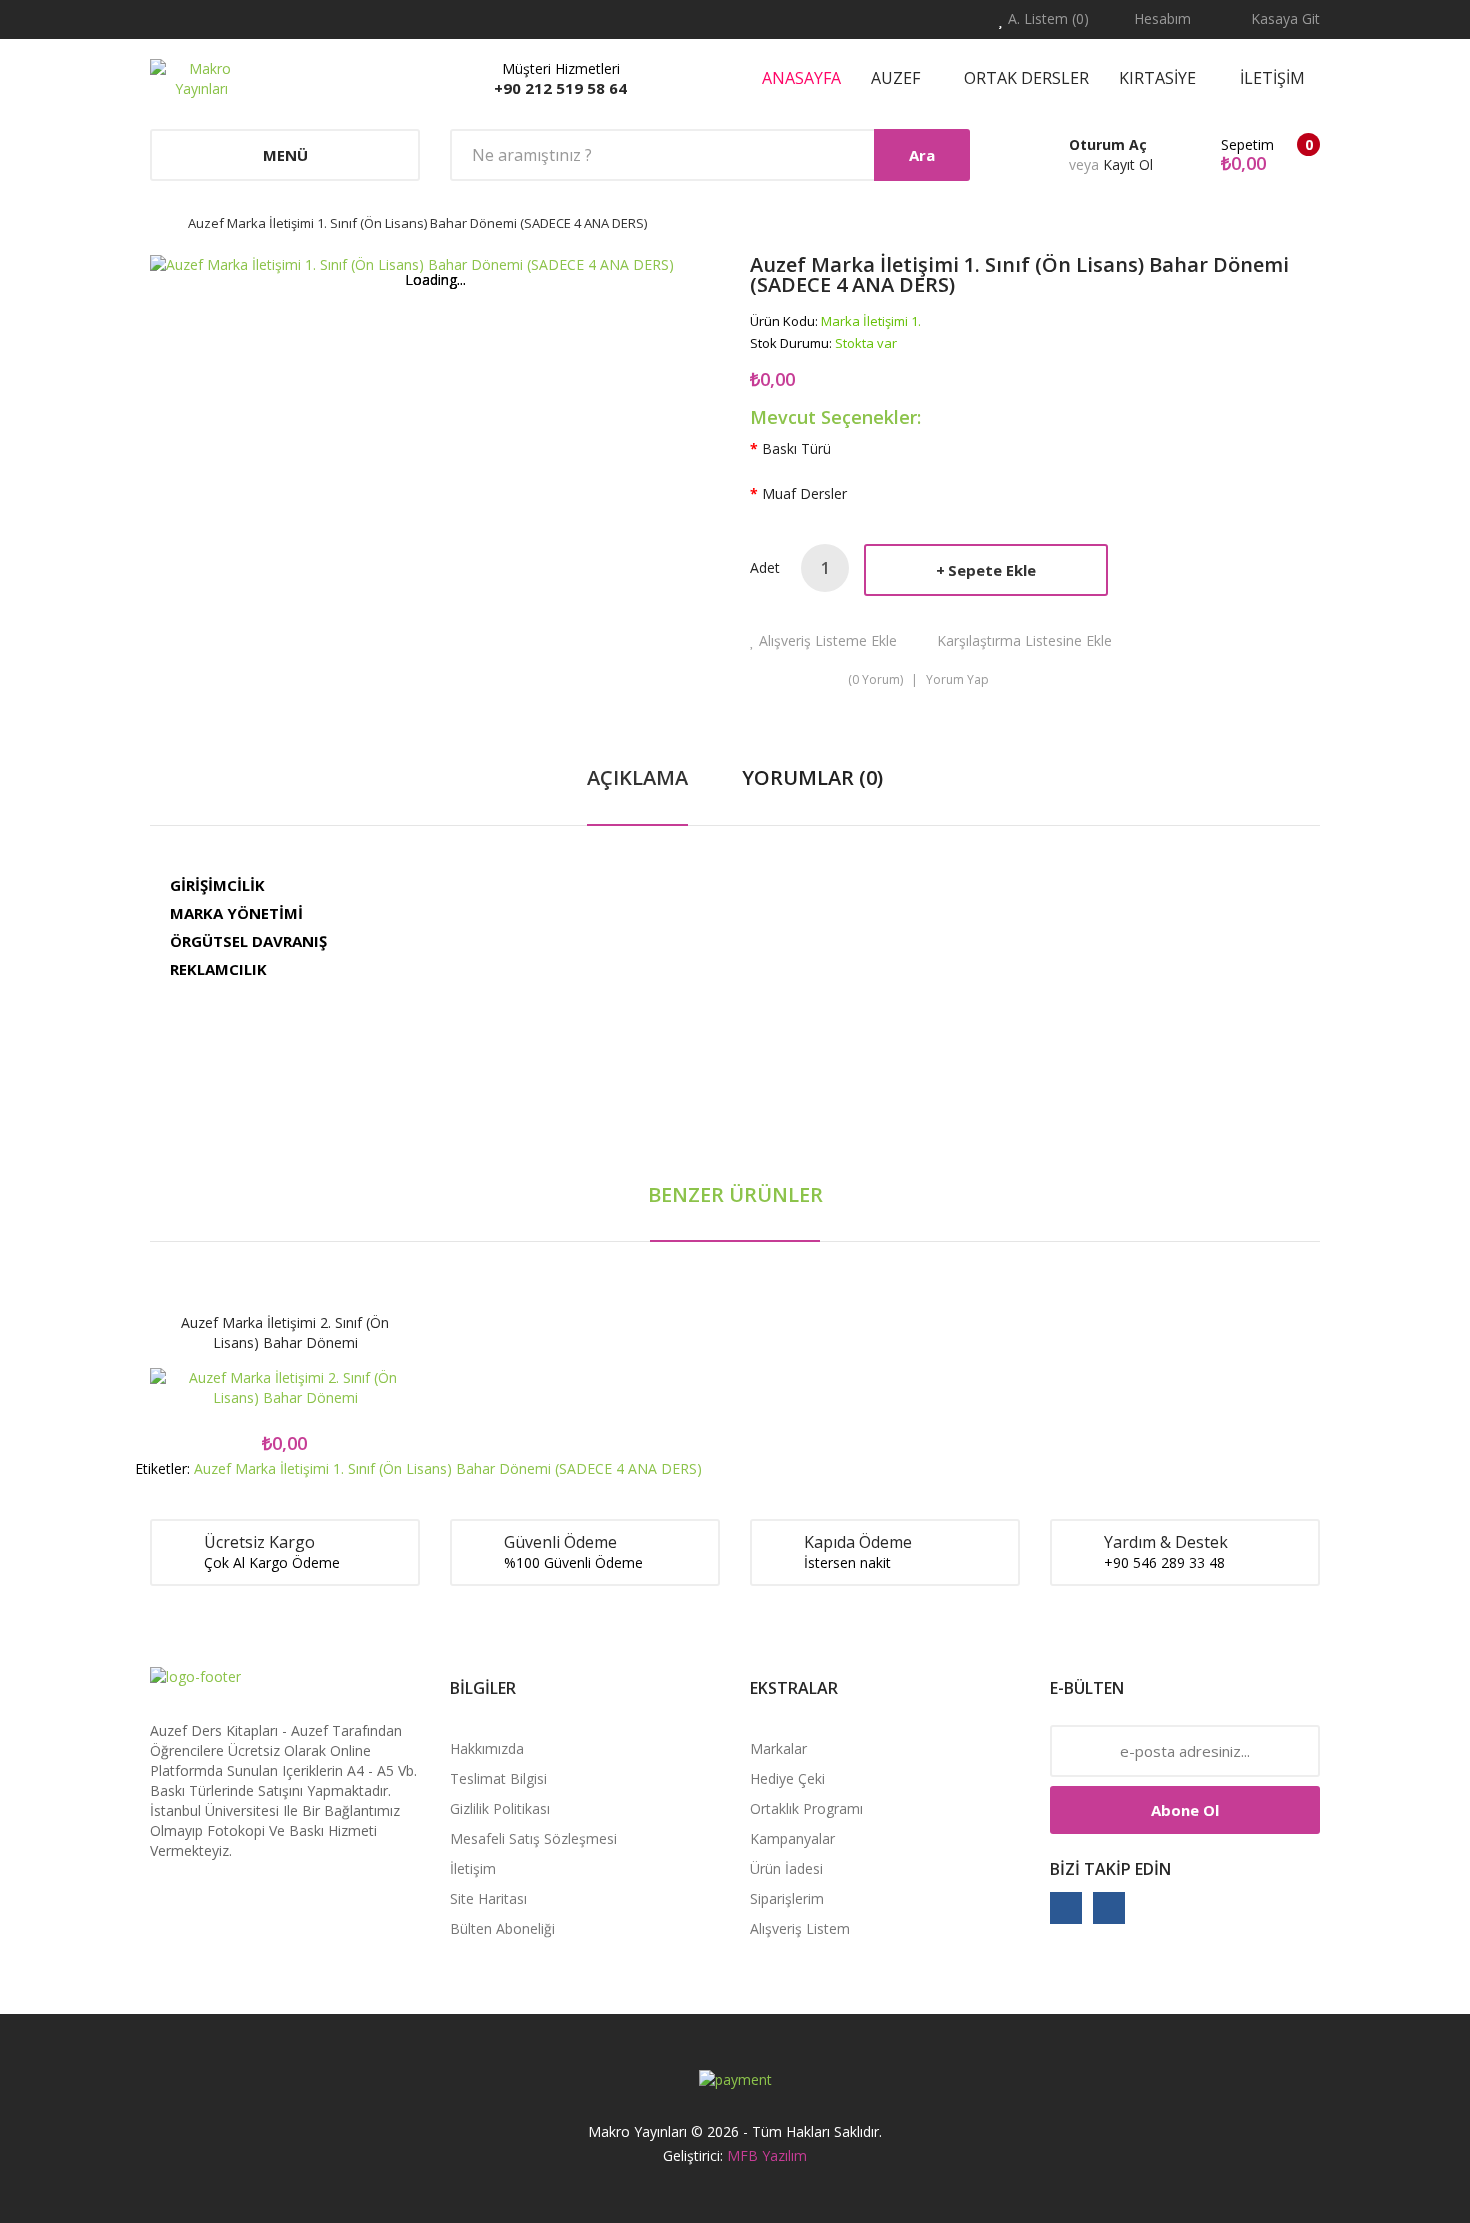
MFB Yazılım (767, 2155)
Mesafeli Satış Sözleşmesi (533, 1838)
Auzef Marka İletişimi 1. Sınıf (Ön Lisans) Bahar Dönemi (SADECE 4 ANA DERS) (417, 223)
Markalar (778, 1748)
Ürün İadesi (786, 1868)
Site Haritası (488, 1898)
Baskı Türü (796, 448)
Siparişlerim (787, 1898)
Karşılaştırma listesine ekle (1024, 640)
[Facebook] (1066, 1908)
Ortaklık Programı (806, 1808)
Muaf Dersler (804, 493)
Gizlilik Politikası (500, 1808)
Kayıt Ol (1128, 164)
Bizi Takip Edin (1110, 1869)
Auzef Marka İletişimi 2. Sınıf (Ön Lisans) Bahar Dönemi (285, 1332)
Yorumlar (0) (812, 777)
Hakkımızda (487, 1748)
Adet (765, 567)
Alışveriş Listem (800, 1928)
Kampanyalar (792, 1838)
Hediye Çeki (787, 1778)
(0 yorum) (875, 679)
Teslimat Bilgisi (498, 1778)
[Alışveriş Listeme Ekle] (285, 1390)
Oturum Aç (1108, 144)
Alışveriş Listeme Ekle (828, 640)
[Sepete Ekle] (215, 1390)
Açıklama (637, 777)
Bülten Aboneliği (502, 1928)
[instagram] (1109, 1908)
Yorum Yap (957, 679)
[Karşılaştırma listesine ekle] (355, 1390)
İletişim (473, 1868)
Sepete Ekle (992, 570)
